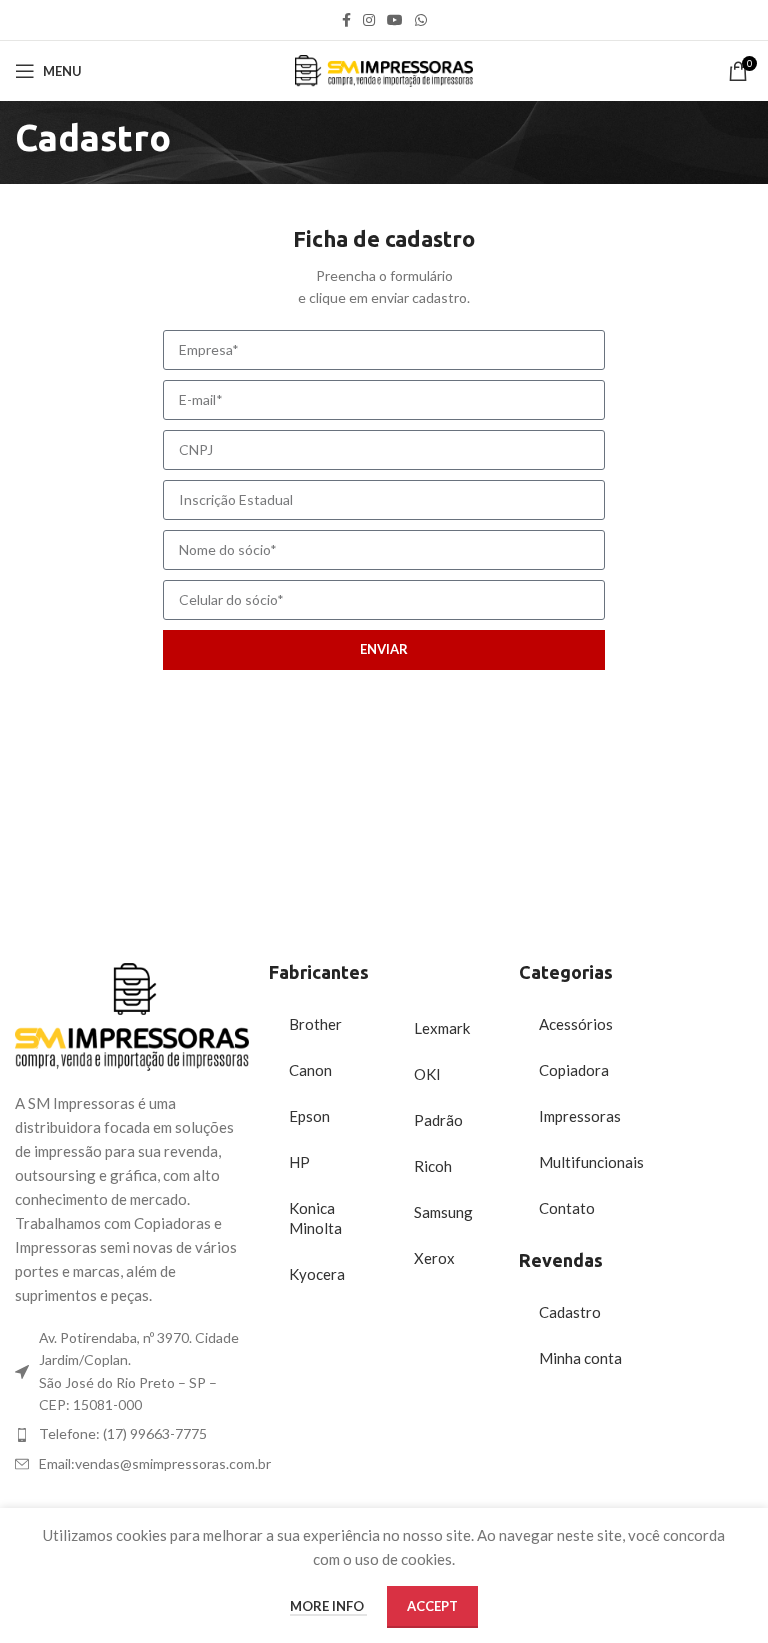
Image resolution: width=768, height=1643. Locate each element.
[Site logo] (384, 69)
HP (299, 1162)
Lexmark (442, 1028)
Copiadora (574, 1070)
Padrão (438, 1120)
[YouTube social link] (395, 20)
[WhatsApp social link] (421, 20)
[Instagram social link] (369, 20)
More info (328, 1606)
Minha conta (580, 1358)
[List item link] (132, 1434)
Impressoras (580, 1116)
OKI (427, 1074)
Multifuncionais (591, 1162)
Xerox (434, 1258)
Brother (315, 1024)
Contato (567, 1208)
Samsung (443, 1212)
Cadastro (570, 1312)
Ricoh (433, 1166)
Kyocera (317, 1274)
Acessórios (576, 1024)
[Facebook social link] (346, 20)
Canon (310, 1070)
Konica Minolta (315, 1218)
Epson (309, 1116)
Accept (432, 1606)
